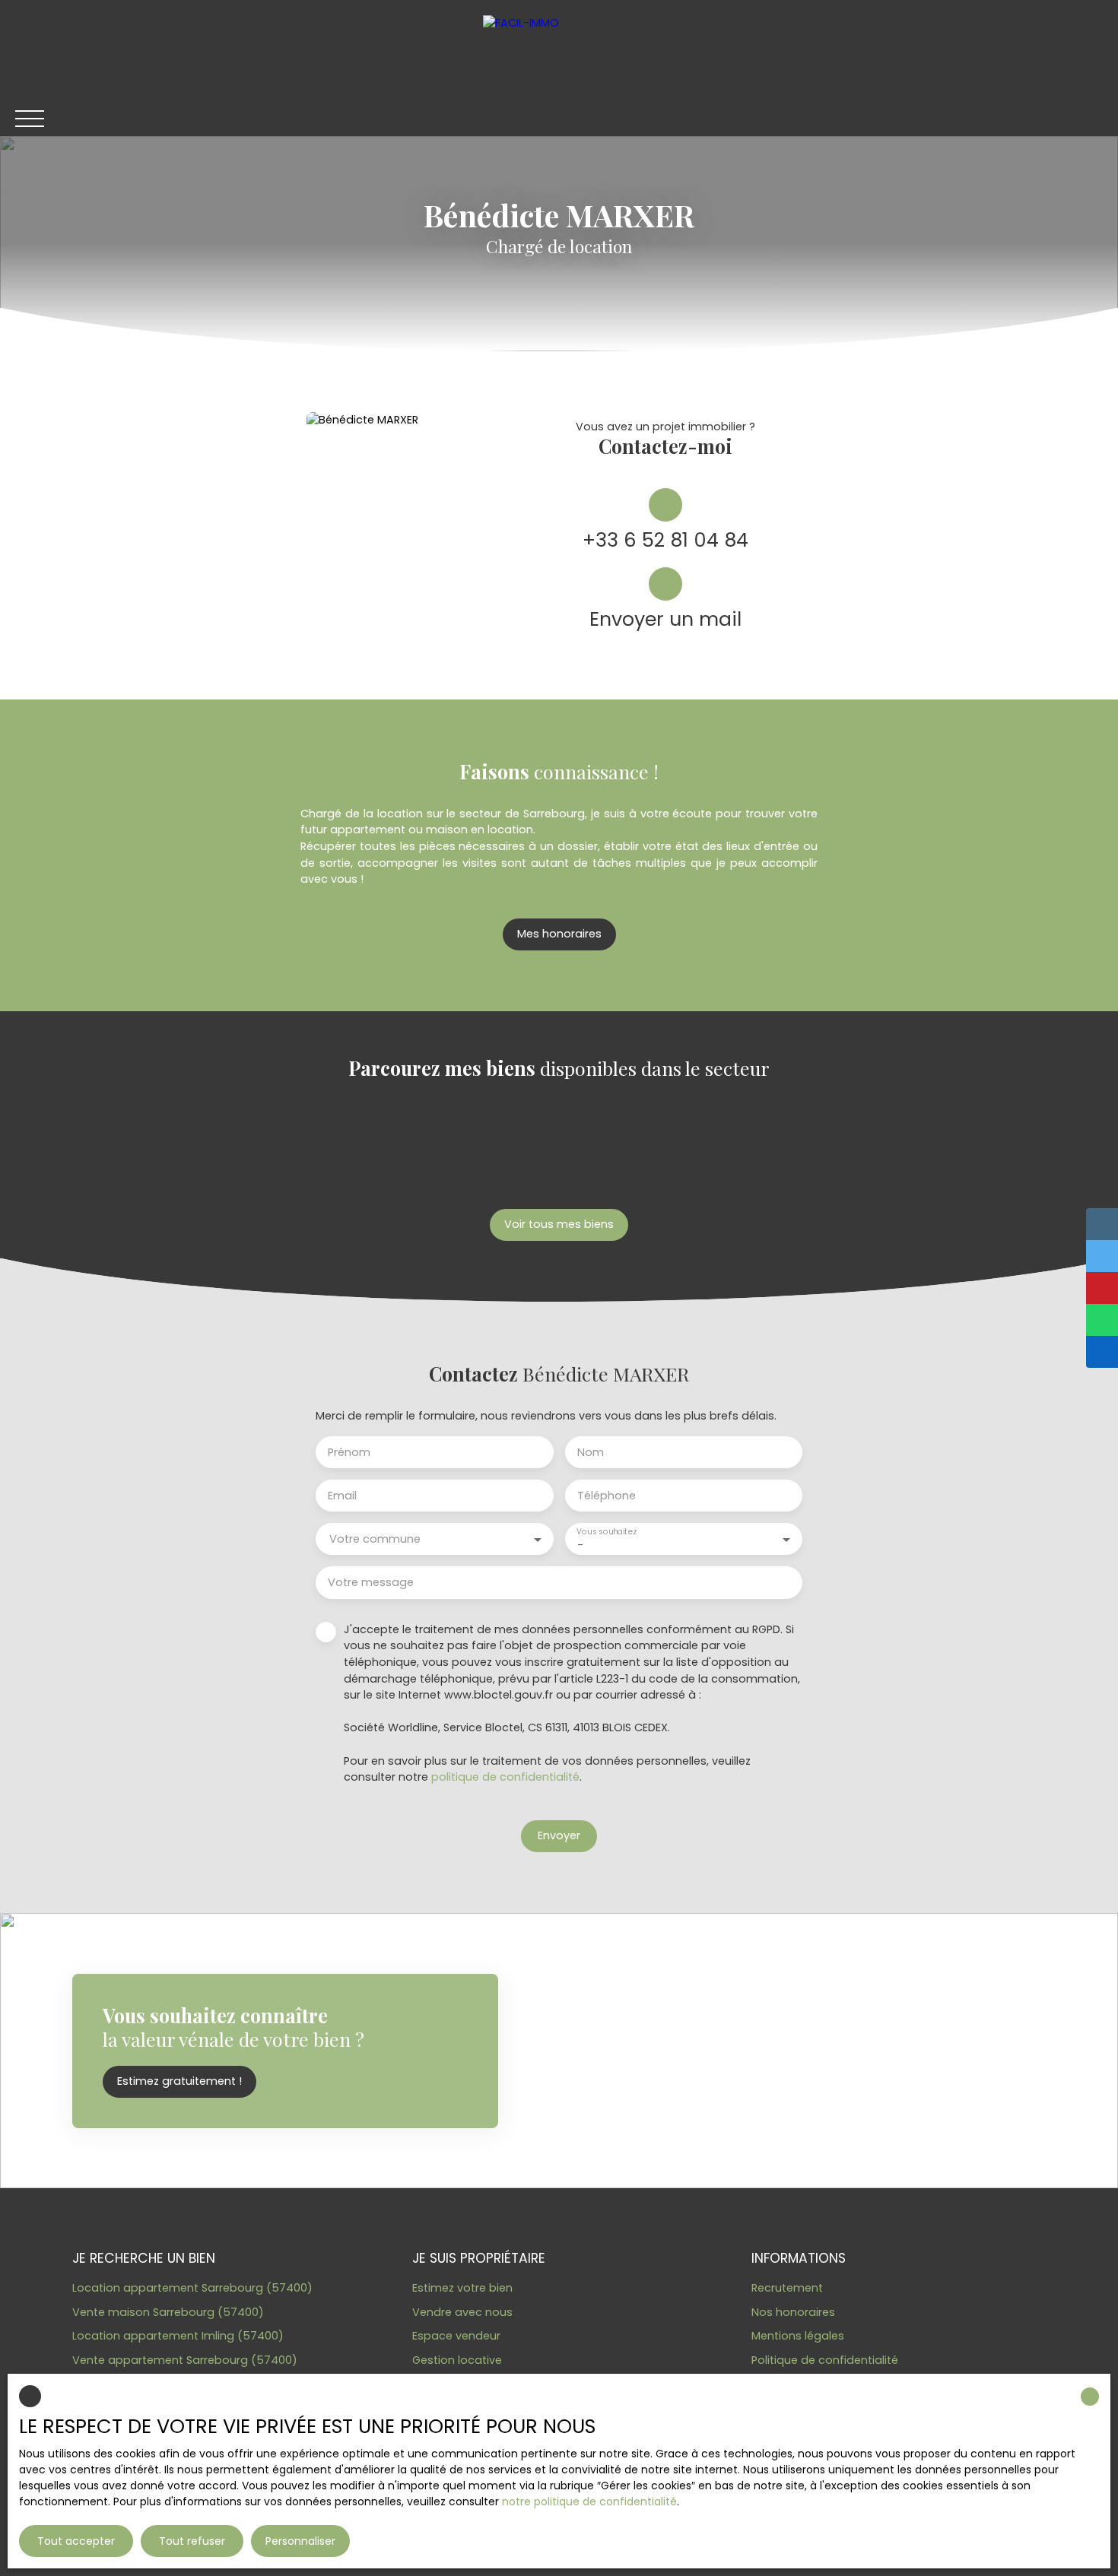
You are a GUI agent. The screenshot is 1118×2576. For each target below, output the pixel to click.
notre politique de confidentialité (589, 2501)
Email (342, 1496)
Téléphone (607, 1496)
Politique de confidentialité (825, 2360)
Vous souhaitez (606, 1532)
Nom (591, 1452)
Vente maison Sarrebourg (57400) (168, 2312)
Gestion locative (457, 2360)
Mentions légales (798, 2336)
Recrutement (787, 2288)
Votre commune (375, 1539)
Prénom (349, 1452)
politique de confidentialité (505, 1777)
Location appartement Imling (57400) (178, 2336)
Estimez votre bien (462, 2288)
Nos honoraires (793, 2312)
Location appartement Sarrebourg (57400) (192, 2288)
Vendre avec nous (462, 2312)
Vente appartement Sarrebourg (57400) (185, 2360)
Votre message (371, 1582)
